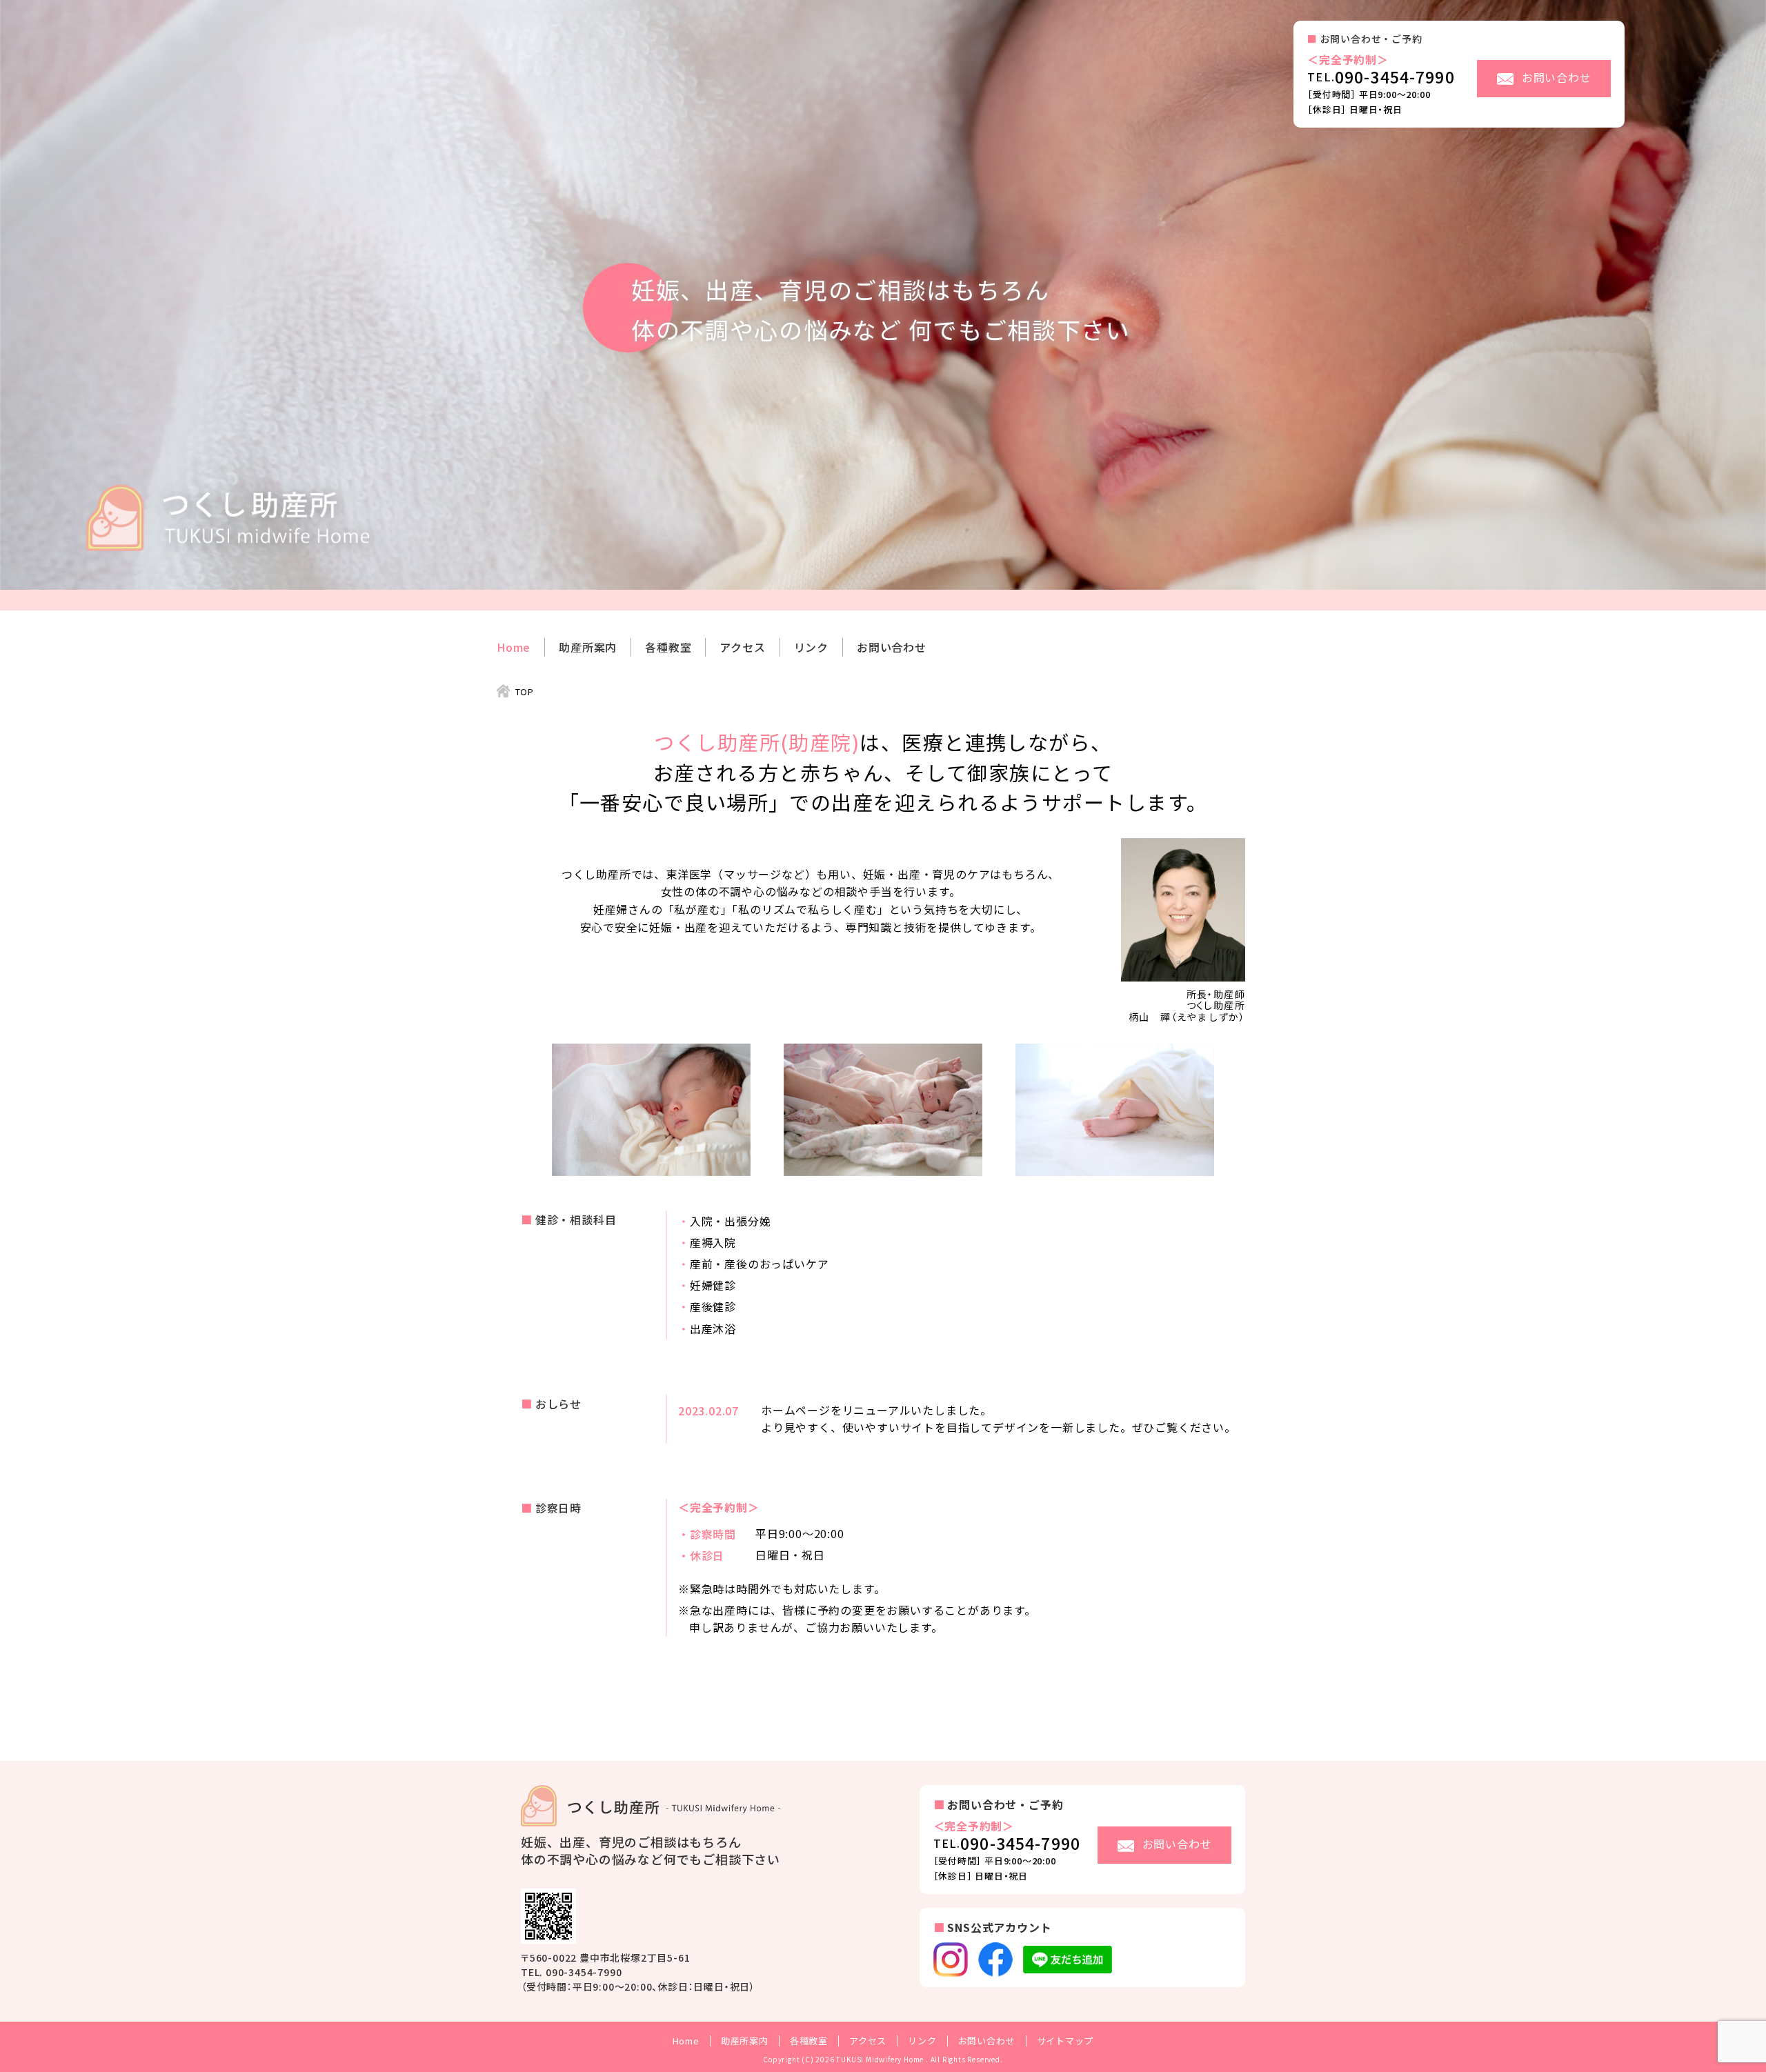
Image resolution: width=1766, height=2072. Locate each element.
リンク (811, 647)
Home (514, 647)
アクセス (742, 647)
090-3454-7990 (1395, 77)
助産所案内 (588, 647)
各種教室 (668, 647)
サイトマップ (1065, 2041)
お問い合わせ (892, 647)
